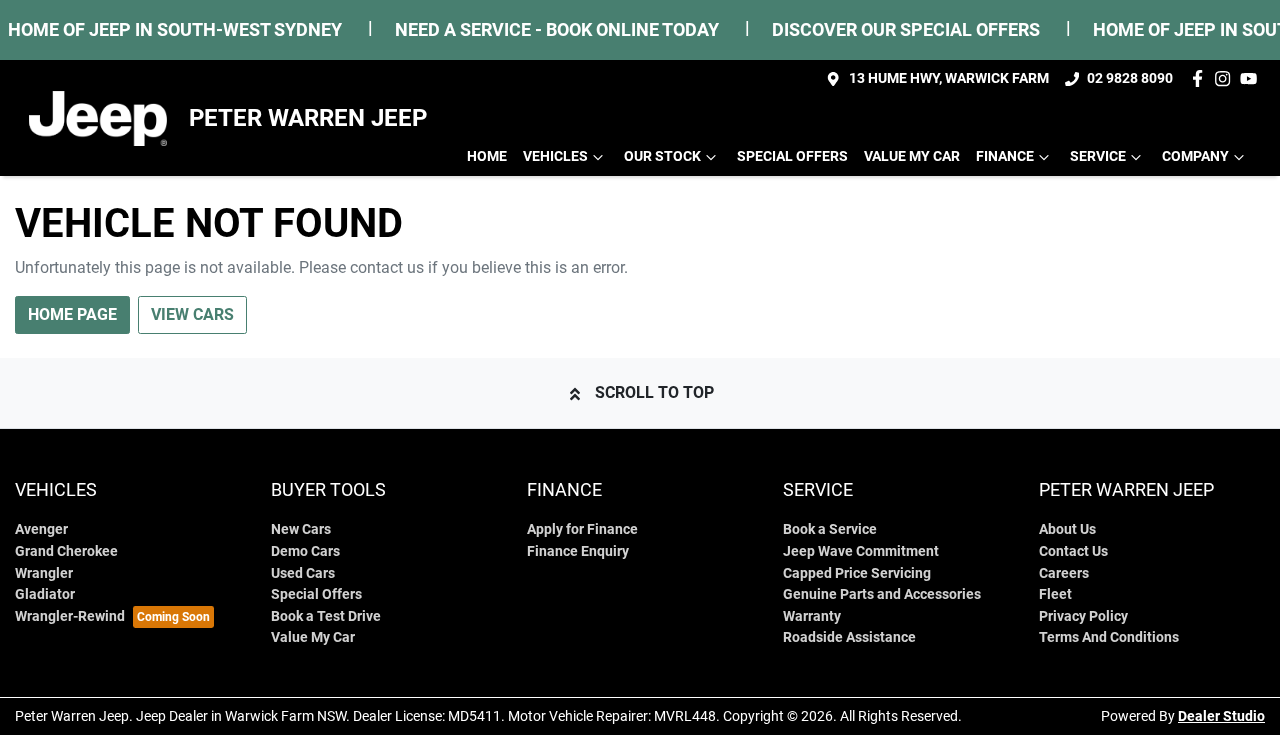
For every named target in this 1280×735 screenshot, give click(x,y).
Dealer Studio (1221, 716)
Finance (1005, 156)
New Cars (301, 529)
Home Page (72, 314)
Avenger (41, 529)
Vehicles (555, 156)
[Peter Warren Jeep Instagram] (1226, 78)
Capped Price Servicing (857, 573)
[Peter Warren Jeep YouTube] (1252, 78)
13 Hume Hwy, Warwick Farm (949, 78)
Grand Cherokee (66, 551)
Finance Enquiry (578, 551)
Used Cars (303, 573)
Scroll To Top (654, 392)
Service (1098, 156)
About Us (1067, 529)
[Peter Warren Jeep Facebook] (1201, 78)
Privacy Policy (1083, 616)
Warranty (812, 616)
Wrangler (44, 573)
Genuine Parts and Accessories (882, 594)
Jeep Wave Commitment (861, 551)
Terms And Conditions (1109, 637)
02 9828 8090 (1130, 78)
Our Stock (662, 156)
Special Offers (792, 156)
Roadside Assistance (849, 637)
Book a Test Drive (326, 616)
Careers (1064, 573)
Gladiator (45, 594)
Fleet (1055, 594)
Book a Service (830, 529)
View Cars (192, 314)
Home (487, 156)
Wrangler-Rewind (70, 616)
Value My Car (912, 156)
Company (1195, 156)
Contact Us (1073, 551)
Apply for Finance (582, 529)
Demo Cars (305, 551)
